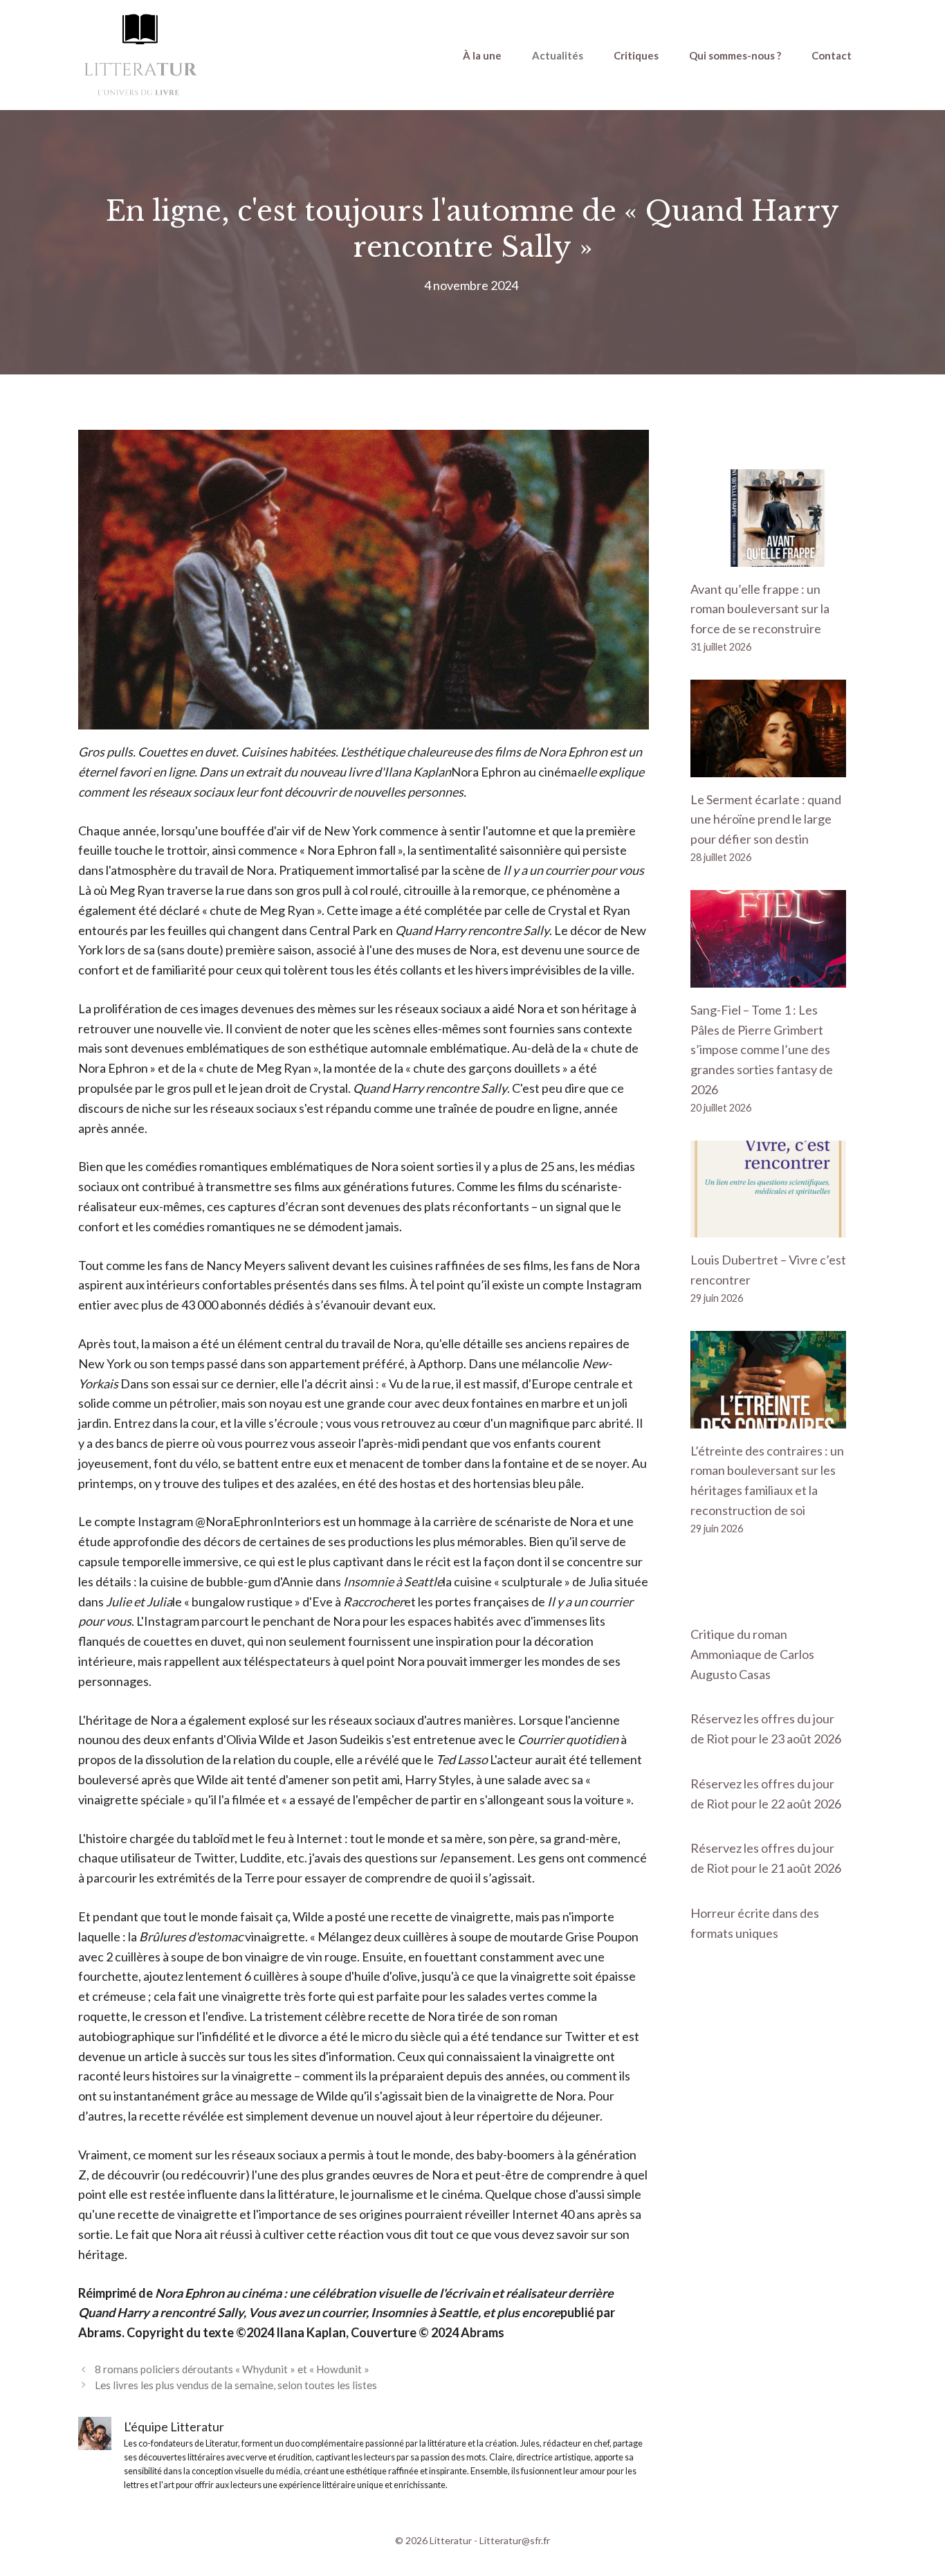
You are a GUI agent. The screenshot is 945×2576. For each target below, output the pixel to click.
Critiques (636, 55)
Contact (832, 55)
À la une (482, 55)
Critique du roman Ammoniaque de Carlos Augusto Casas (752, 1654)
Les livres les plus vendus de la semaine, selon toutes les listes (236, 2385)
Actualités (558, 55)
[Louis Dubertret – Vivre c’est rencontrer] (768, 1228)
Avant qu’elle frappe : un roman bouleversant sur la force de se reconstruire (760, 609)
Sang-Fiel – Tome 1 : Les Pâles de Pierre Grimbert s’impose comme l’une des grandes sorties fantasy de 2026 (762, 1050)
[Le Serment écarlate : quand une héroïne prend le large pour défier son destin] (768, 767)
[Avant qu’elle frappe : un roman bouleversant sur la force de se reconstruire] (768, 556)
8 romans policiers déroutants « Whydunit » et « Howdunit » (232, 2369)
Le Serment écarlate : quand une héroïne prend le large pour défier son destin (766, 819)
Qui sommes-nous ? (735, 55)
